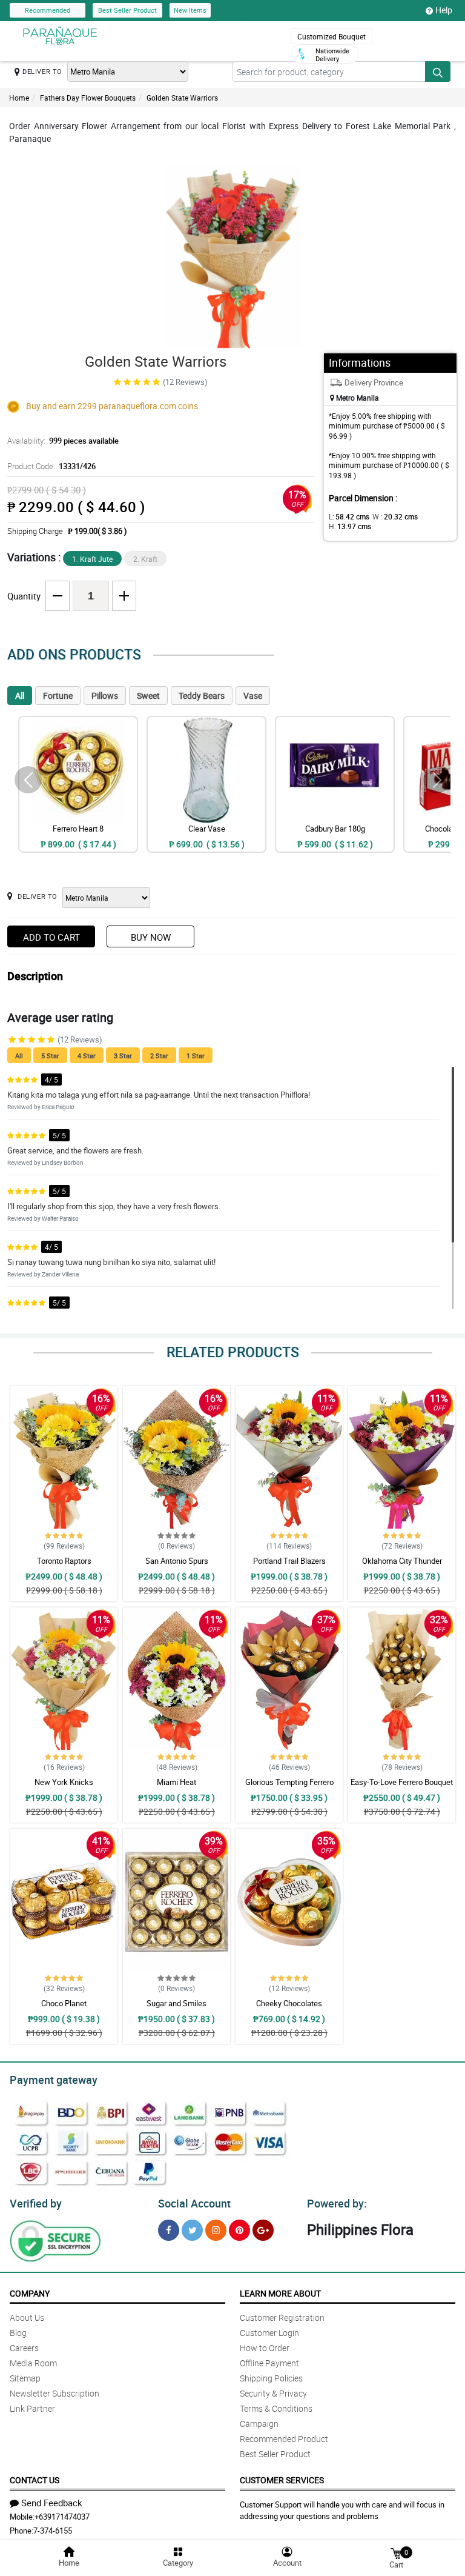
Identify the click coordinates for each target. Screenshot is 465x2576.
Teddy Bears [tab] (202, 696)
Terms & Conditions (276, 2408)
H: (350, 526)
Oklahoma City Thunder (402, 1561)
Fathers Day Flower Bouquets (88, 98)
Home (19, 98)
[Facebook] (169, 2230)
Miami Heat (176, 1782)
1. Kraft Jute (92, 559)
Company (30, 2293)
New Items (190, 10)
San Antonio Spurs (177, 1561)
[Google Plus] (263, 2230)
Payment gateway (54, 2080)
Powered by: (337, 2203)
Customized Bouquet (331, 36)
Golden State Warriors (182, 98)
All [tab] (20, 696)
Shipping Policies (271, 2378)
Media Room (33, 2363)
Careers (24, 2348)
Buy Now (151, 937)
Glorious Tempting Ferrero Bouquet (289, 1787)
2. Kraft (145, 559)
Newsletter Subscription (54, 2393)
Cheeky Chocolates (289, 2003)
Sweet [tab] (148, 696)
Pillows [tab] (105, 696)
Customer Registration (282, 2317)
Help (444, 10)
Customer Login (269, 2333)
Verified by (36, 2203)
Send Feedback (52, 2503)
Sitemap (25, 2378)
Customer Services (282, 2480)
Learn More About (280, 2293)
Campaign (259, 2424)
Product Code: (51, 466)
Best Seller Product (127, 10)
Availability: (63, 441)
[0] (396, 2553)
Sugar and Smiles (176, 2003)
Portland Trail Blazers (289, 1561)
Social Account (194, 2203)
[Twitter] (192, 2230)
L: (349, 516)
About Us (27, 2317)
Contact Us (35, 2480)
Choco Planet (64, 2003)
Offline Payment (269, 2363)
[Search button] (438, 72)
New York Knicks (64, 1782)
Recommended (48, 10)
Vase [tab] (253, 696)
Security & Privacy (273, 2393)
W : (395, 516)
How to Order (265, 2348)
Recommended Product (284, 2439)
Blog (18, 2333)
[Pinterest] (239, 2230)
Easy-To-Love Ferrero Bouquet (402, 1782)
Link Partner (32, 2408)
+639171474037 (62, 2517)
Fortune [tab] (58, 696)
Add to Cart (51, 937)
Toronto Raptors (64, 1561)
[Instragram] (216, 2230)
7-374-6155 (53, 2531)
